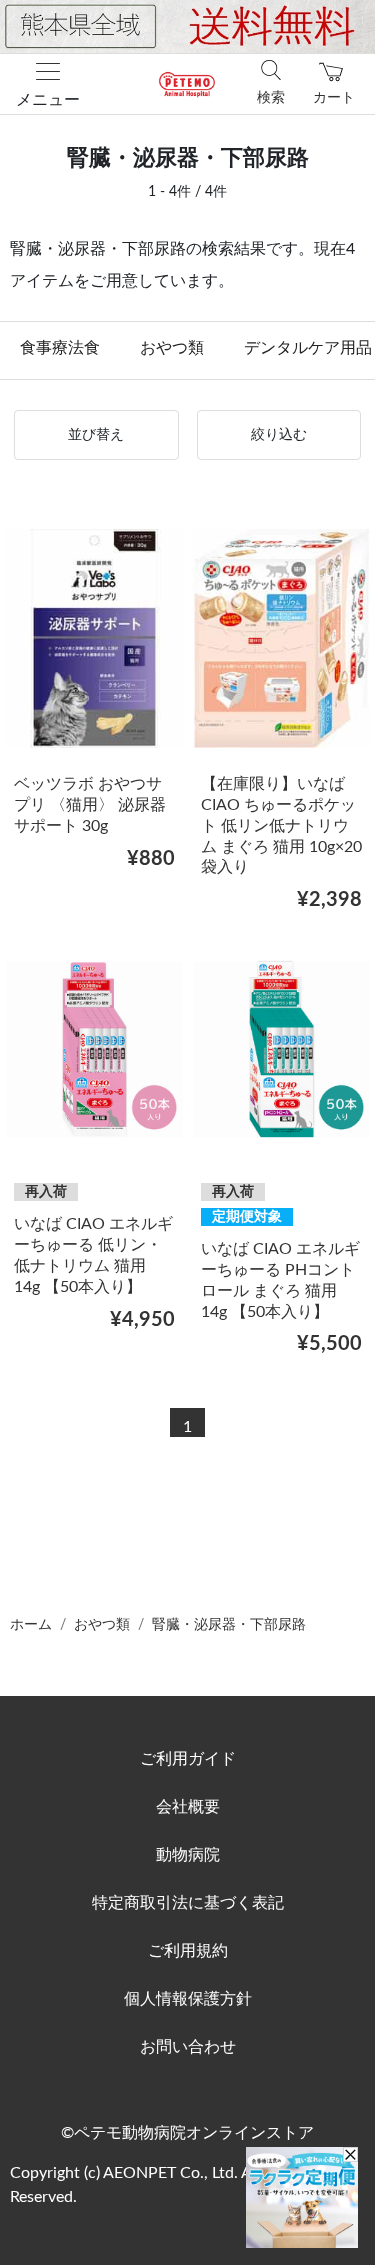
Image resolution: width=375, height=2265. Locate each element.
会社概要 (188, 1807)
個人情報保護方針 (188, 1999)
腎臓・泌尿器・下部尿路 (229, 1625)
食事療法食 (60, 348)
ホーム (31, 1625)
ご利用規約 (188, 1951)
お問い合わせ (188, 2047)
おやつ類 (172, 348)
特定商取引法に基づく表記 (188, 1903)
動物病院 (188, 1855)
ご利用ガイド (188, 1759)
